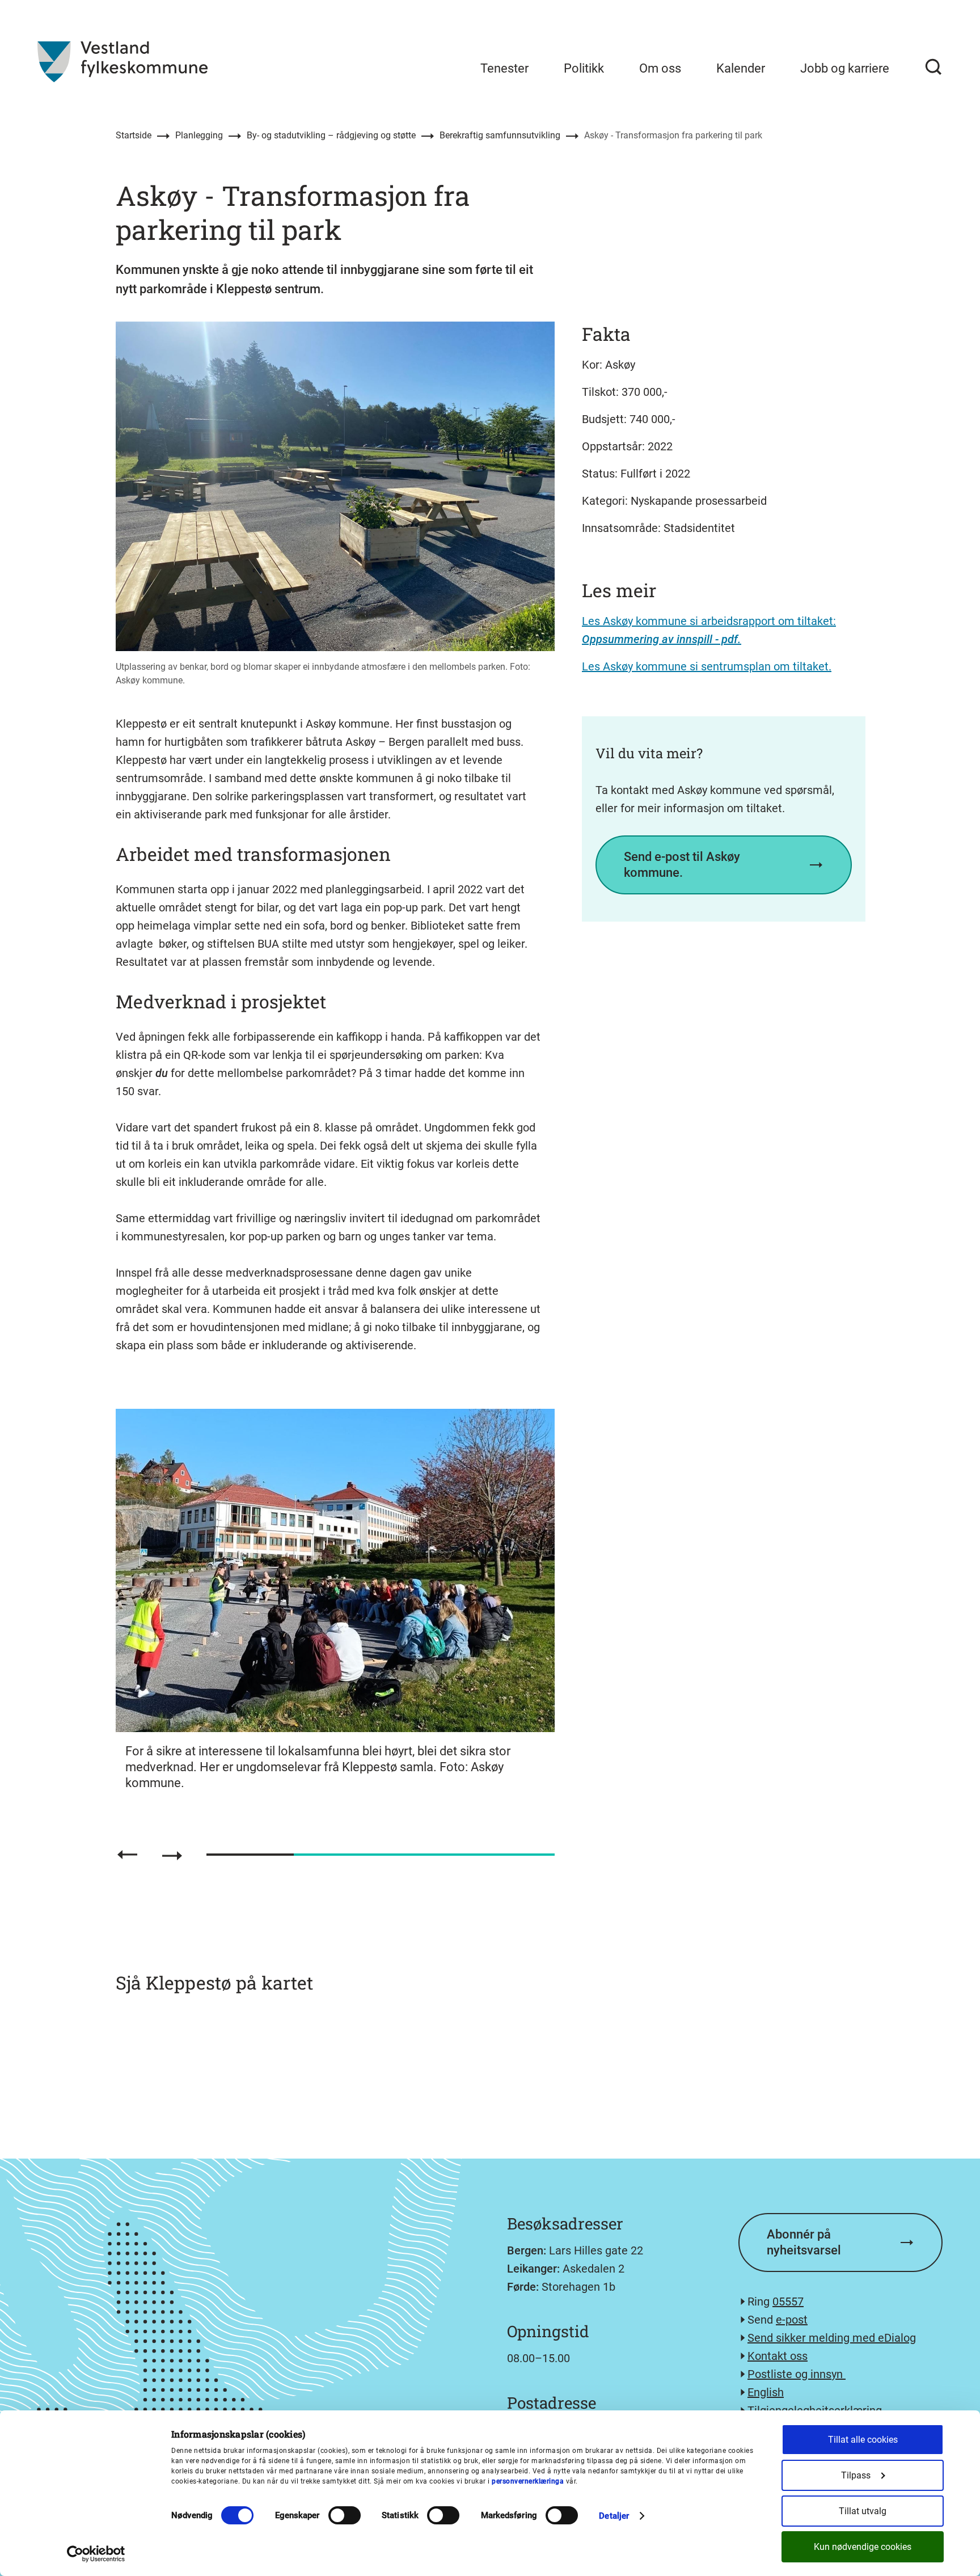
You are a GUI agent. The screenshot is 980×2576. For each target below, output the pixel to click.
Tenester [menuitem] (504, 68)
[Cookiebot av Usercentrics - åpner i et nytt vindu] (96, 2554)
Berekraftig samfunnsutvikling (500, 135)
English (766, 2392)
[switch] (345, 2515)
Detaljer (614, 2516)
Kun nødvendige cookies (863, 2547)
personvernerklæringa (528, 2481)
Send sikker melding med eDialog (832, 2338)
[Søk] (933, 67)
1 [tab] (250, 1855)
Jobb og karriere (845, 68)
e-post (792, 2320)
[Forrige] (127, 1855)
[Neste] (172, 1856)
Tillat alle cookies (863, 2440)
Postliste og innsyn (797, 2374)
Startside (134, 135)
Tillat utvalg (863, 2511)
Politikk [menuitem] (584, 68)
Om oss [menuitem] (660, 68)
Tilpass (856, 2475)
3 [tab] (424, 1855)
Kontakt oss (778, 2356)
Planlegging (199, 135)
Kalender (741, 68)
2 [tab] (337, 1855)
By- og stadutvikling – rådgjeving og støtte (331, 135)
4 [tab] (511, 1855)
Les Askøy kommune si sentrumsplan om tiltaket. (707, 666)
